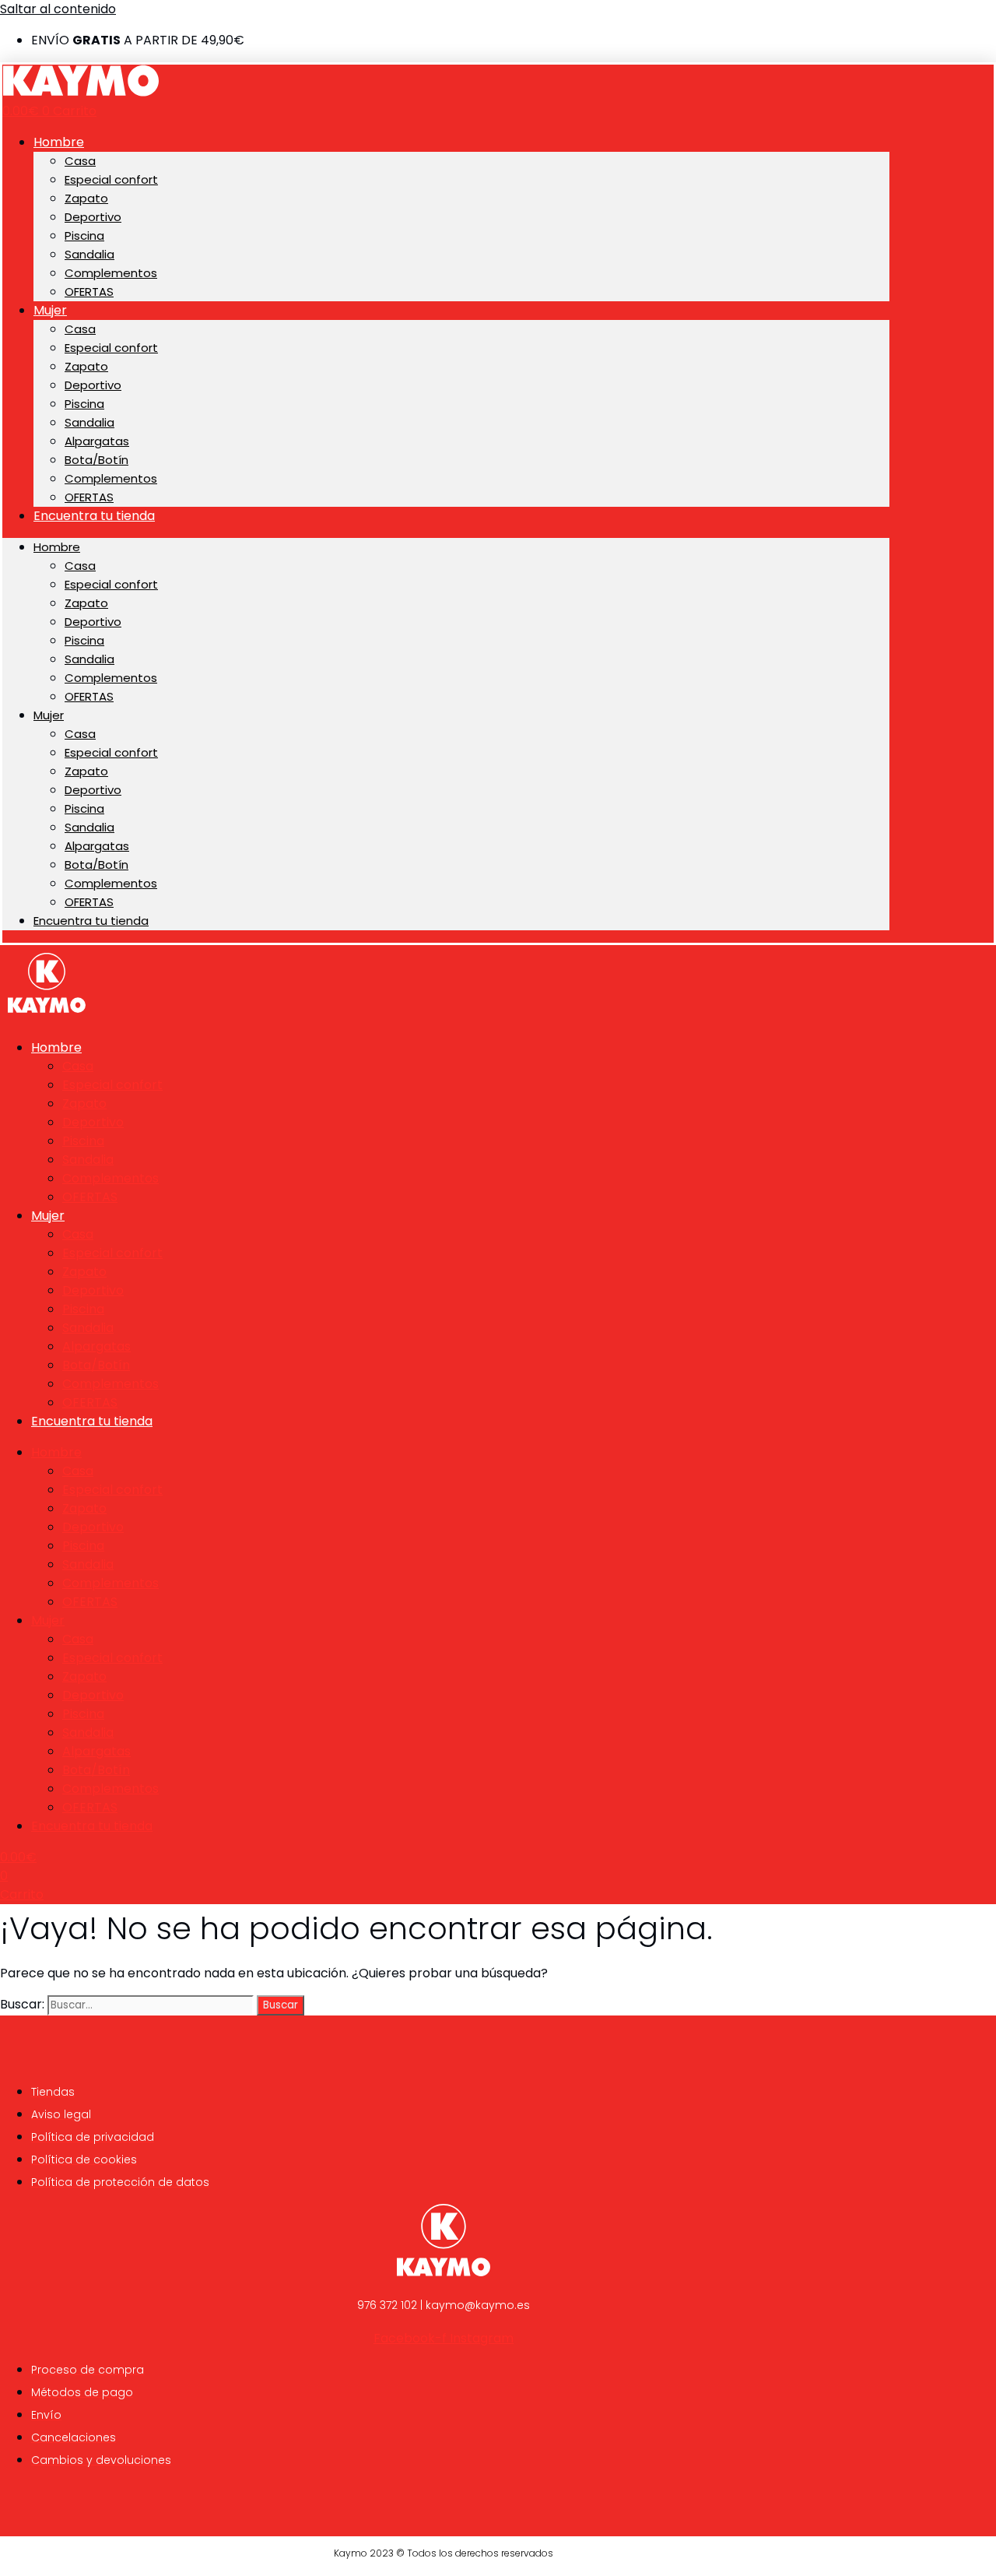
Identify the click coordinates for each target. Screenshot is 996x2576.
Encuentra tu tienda (94, 516)
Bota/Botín (96, 460)
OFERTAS (89, 292)
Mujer (50, 310)
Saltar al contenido (58, 9)
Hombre (59, 142)
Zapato (86, 198)
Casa (80, 161)
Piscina (84, 235)
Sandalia (89, 254)
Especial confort (111, 179)
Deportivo (93, 217)
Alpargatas (97, 441)
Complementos (111, 273)
